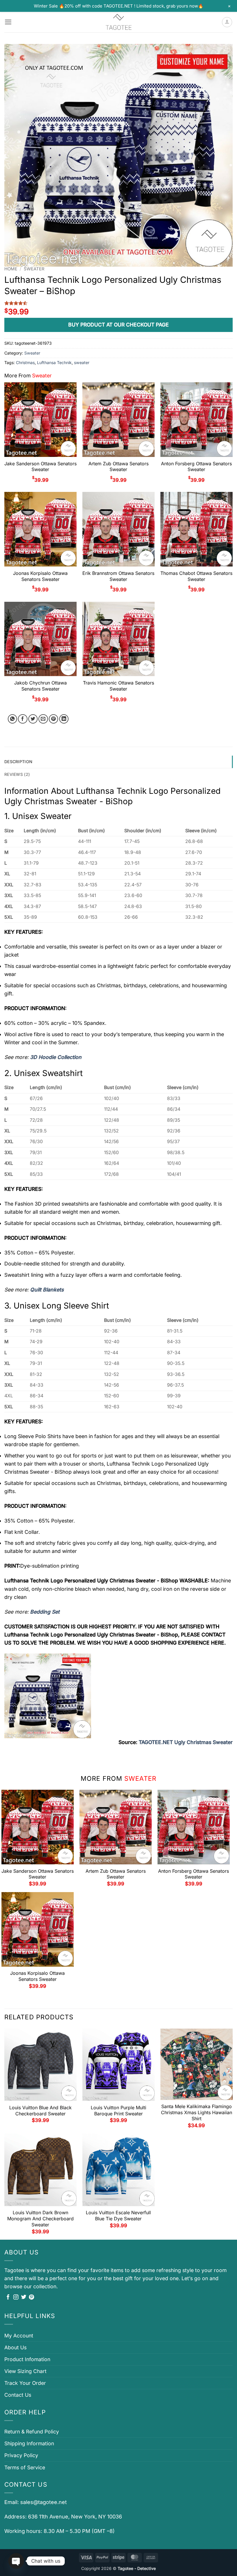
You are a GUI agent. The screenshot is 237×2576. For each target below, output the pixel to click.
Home (11, 269)
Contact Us (18, 2395)
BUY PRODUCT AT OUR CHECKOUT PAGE (118, 325)
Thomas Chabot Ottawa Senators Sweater (196, 576)
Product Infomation (27, 2359)
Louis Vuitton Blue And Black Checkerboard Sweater (40, 2111)
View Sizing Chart (25, 2371)
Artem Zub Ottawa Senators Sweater (118, 467)
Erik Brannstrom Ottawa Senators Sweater (118, 576)
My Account (19, 2336)
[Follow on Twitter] (24, 2298)
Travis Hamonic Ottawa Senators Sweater (118, 686)
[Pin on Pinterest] (54, 719)
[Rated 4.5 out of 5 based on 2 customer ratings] (118, 303)
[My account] (227, 22)
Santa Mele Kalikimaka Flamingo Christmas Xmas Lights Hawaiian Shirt (197, 2112)
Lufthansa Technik (54, 362)
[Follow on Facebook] (8, 2298)
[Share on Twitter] (33, 719)
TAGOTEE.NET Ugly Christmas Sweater (186, 1742)
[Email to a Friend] (43, 719)
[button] (8, 22)
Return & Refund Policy (32, 2432)
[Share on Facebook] (23, 719)
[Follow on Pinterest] (32, 2298)
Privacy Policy (21, 2455)
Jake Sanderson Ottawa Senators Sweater (40, 467)
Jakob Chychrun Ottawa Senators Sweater (40, 686)
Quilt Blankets (47, 1290)
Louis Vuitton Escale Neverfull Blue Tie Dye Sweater (118, 2216)
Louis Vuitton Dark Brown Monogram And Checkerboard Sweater (40, 2219)
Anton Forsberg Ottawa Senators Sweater (196, 467)
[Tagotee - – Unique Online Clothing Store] (118, 22)
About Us (15, 2347)
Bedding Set (45, 1612)
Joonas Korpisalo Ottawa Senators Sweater (40, 576)
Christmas (25, 362)
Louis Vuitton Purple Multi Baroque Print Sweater (118, 2111)
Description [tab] (18, 762)
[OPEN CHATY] (16, 2561)
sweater (82, 362)
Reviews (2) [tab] (17, 774)
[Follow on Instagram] (16, 2298)
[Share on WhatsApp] (13, 719)
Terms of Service (25, 2467)
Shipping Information (29, 2443)
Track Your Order (25, 2383)
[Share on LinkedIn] (64, 719)
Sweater (34, 269)
